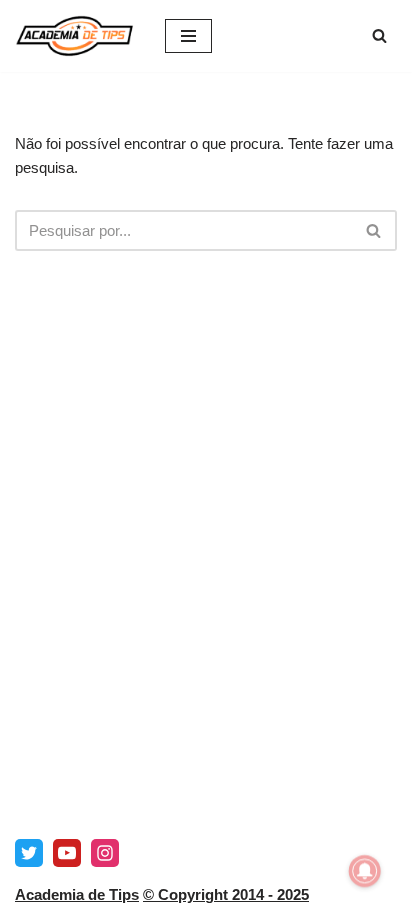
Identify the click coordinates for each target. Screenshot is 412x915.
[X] (29, 853)
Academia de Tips (77, 894)
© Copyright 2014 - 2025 (226, 894)
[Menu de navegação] (188, 36)
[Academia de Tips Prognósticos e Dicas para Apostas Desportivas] (75, 36)
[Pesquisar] (379, 35)
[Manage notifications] (365, 871)
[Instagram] (105, 853)
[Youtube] (67, 853)
